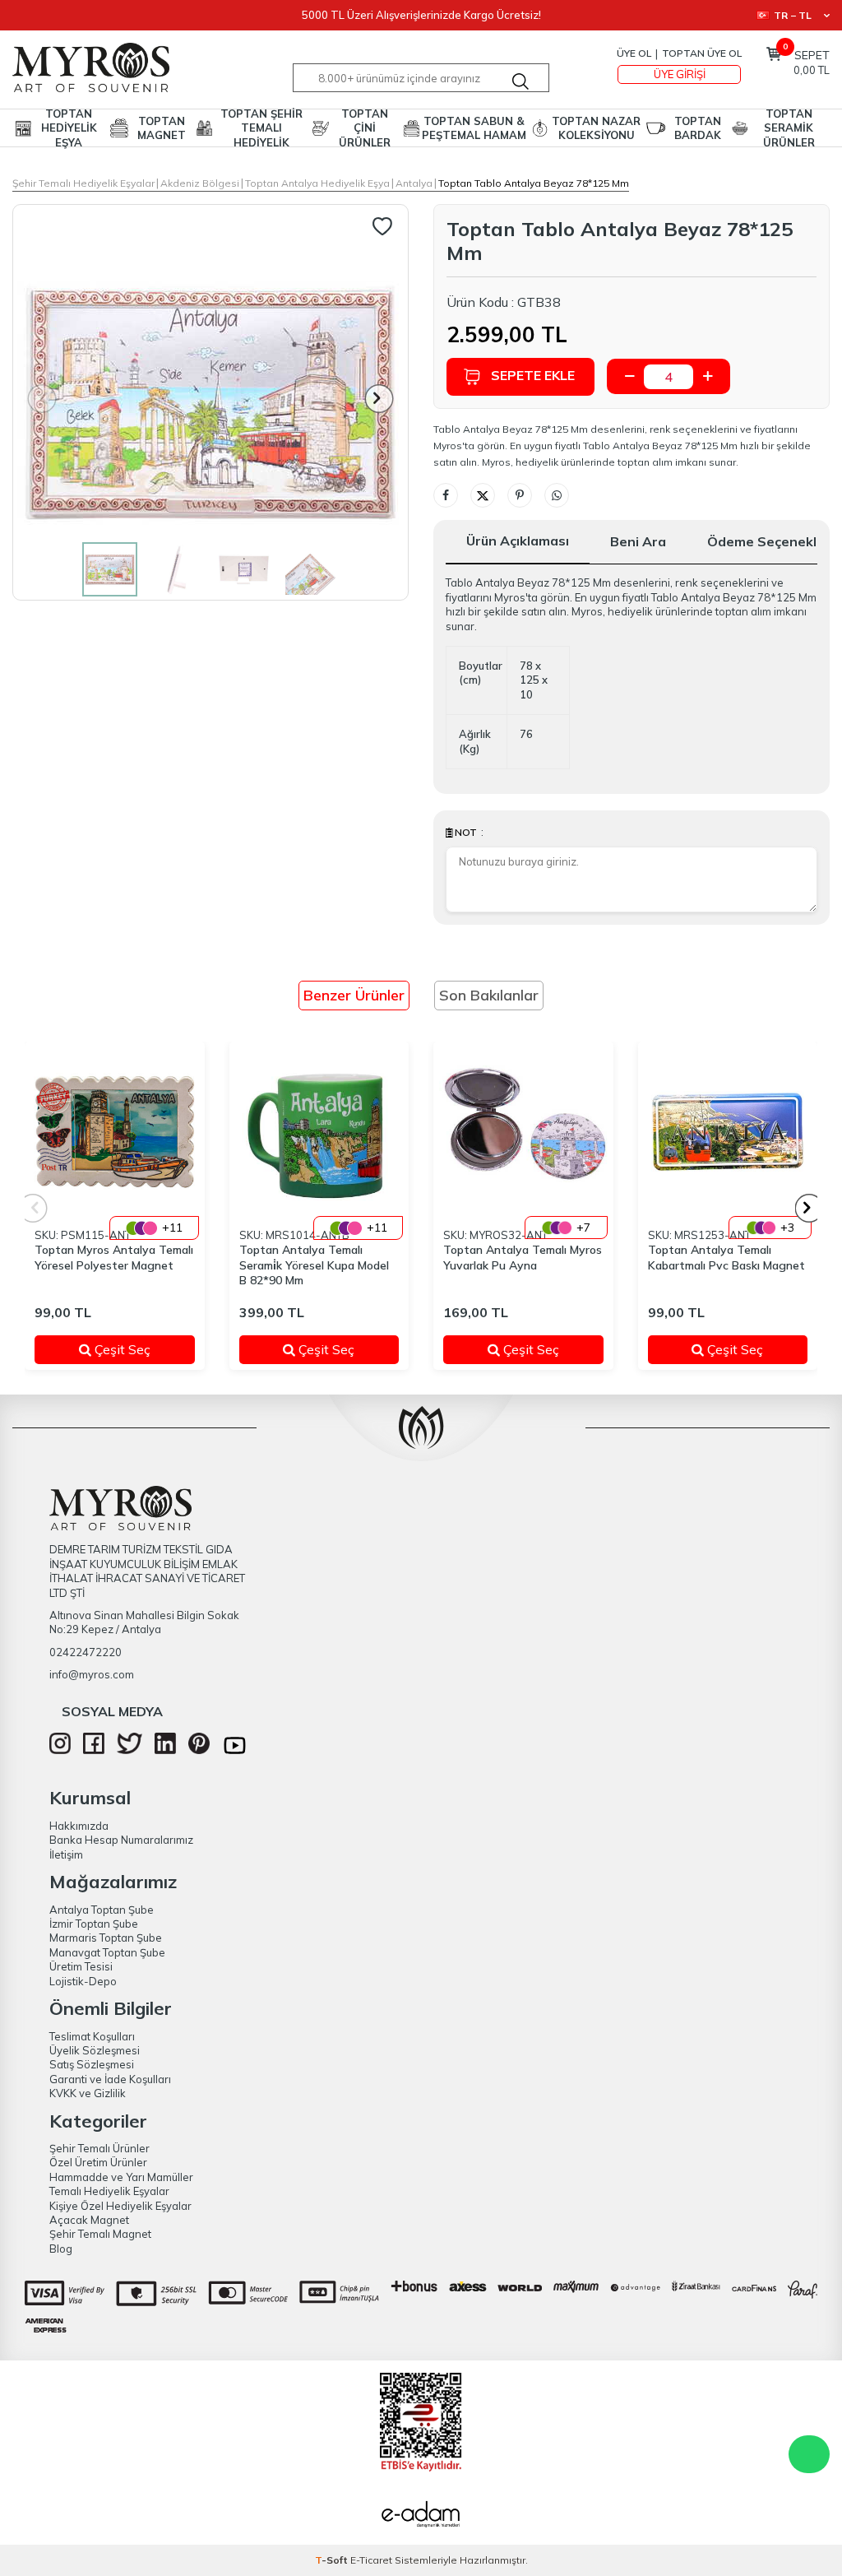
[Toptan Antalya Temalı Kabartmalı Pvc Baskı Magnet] (728, 1132)
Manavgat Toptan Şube (107, 1952)
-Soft (333, 2560)
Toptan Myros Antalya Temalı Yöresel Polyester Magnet (114, 1258)
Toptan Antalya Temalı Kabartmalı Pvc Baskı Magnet (726, 1258)
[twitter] (130, 1750)
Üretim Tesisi (81, 1966)
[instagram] (60, 1750)
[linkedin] (165, 1750)
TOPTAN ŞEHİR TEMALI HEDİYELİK (261, 128)
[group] (210, 402)
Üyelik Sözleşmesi (95, 2050)
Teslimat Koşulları (92, 2036)
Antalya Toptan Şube (102, 1910)
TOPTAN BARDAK (698, 128)
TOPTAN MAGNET (162, 128)
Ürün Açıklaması (518, 541)
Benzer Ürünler (354, 995)
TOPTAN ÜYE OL (702, 53)
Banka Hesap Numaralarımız (121, 1840)
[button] (379, 399)
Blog (61, 2249)
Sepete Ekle (533, 375)
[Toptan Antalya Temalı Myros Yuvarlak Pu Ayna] (523, 1132)
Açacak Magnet (89, 2220)
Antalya (414, 183)
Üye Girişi (680, 74)
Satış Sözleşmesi (92, 2064)
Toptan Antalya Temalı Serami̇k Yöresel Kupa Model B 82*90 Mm (314, 1265)
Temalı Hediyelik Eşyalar (109, 2191)
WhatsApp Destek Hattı (809, 2454)
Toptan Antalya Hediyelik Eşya (317, 183)
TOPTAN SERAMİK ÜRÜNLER (789, 128)
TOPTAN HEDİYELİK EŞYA (69, 128)
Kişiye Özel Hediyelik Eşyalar (120, 2206)
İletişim (66, 1854)
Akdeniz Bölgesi (200, 183)
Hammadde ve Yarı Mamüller (121, 2177)
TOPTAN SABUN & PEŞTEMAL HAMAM (474, 128)
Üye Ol (634, 53)
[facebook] (94, 1750)
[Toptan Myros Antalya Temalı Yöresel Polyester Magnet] (115, 1132)
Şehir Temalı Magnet (100, 2234)
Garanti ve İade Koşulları (110, 2079)
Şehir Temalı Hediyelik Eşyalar (83, 183)
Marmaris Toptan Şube (106, 1938)
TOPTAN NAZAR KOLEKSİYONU (596, 128)
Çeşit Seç (133, 1349)
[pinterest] (199, 1750)
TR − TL (793, 15)
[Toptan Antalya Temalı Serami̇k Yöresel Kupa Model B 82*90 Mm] (319, 1132)
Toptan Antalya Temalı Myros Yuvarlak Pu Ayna (523, 1258)
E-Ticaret (371, 2560)
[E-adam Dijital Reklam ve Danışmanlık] (421, 2516)
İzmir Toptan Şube (94, 1924)
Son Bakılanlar (489, 995)
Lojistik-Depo (83, 1981)
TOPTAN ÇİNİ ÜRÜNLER (365, 128)
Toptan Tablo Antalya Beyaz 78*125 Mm (534, 183)
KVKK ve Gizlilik (88, 2093)
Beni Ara (638, 541)
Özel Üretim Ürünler (98, 2162)
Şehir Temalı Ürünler (99, 2148)
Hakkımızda (79, 1826)
